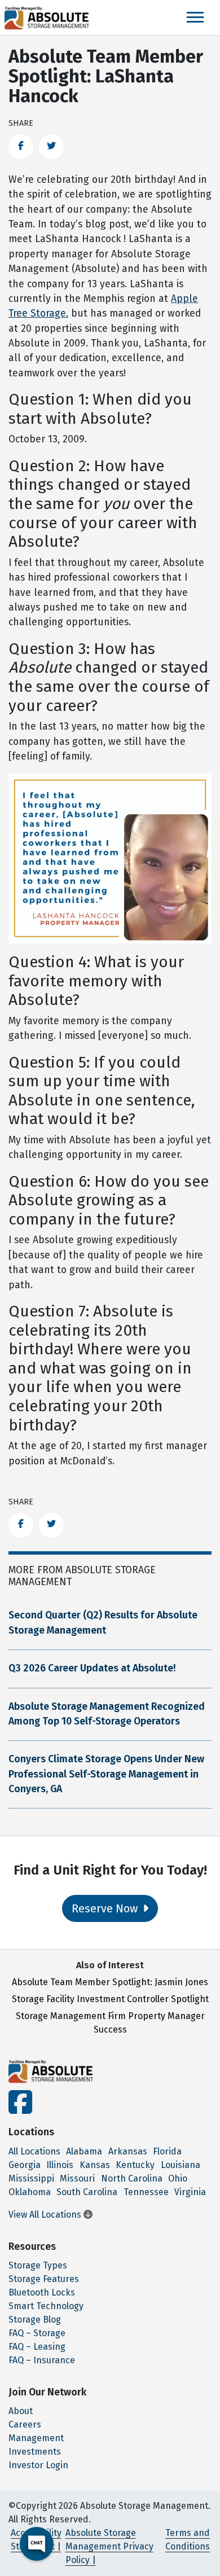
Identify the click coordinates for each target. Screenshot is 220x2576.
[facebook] (20, 2109)
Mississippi (31, 2178)
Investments (35, 2452)
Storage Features (44, 2279)
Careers (25, 2424)
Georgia (25, 2165)
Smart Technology (46, 2306)
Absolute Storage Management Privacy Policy (109, 2546)
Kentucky (135, 2165)
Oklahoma (30, 2192)
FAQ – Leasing (37, 2347)
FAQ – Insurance (42, 2360)
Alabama (84, 2151)
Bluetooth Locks (42, 2292)
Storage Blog (35, 2320)
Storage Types (38, 2265)
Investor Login (38, 2465)
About (21, 2411)
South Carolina (87, 2192)
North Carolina (132, 2178)
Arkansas (128, 2151)
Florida (167, 2151)
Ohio (178, 2178)
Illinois (60, 2165)
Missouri (77, 2178)
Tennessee (146, 2192)
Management (36, 2438)
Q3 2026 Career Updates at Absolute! (92, 1668)
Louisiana (181, 2165)
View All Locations (46, 2215)
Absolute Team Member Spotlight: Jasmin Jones (110, 1982)
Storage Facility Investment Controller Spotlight (110, 1999)
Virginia (190, 2192)
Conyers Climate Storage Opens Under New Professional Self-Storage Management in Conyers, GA (106, 1774)
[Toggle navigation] (195, 17)
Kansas (95, 2165)
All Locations (34, 2151)
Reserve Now (106, 1908)
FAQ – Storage (37, 2333)
